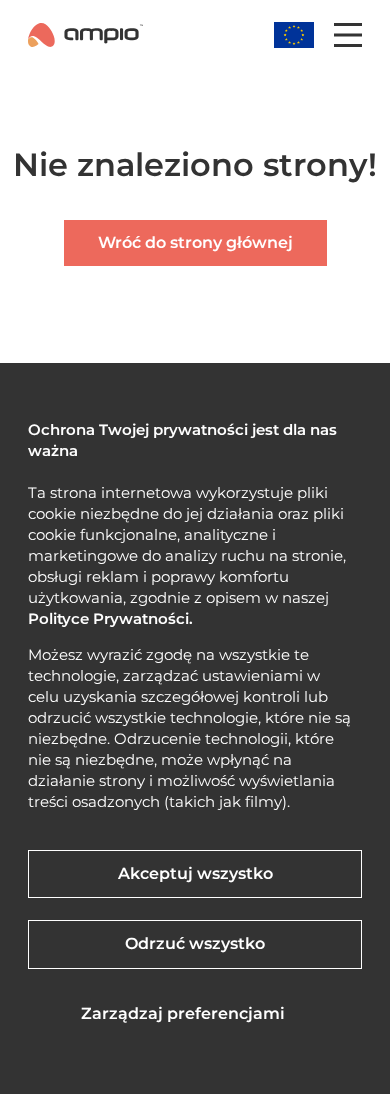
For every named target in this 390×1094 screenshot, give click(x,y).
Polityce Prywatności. (110, 618)
